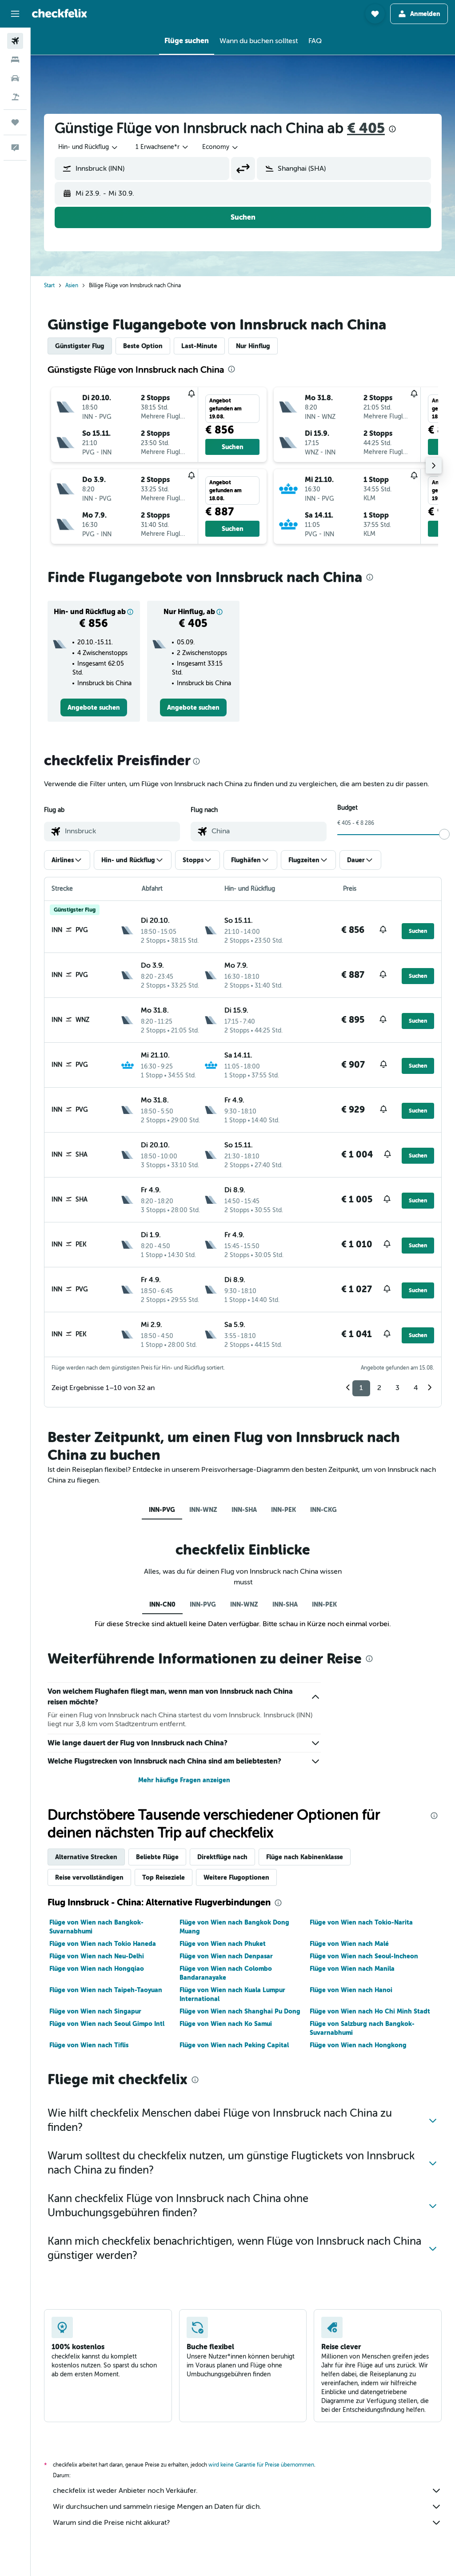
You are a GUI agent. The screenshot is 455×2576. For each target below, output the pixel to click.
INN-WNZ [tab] (203, 1510)
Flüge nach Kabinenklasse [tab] (305, 1857)
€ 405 (366, 128)
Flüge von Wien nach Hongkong (358, 2045)
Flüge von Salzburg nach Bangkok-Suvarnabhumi (362, 2028)
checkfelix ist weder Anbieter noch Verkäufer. (125, 2491)
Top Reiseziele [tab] (164, 1877)
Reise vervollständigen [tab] (89, 1877)
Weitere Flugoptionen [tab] (236, 1877)
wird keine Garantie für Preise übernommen (261, 2465)
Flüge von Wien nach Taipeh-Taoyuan (106, 1990)
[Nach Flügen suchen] (15, 41)
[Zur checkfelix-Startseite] (60, 13)
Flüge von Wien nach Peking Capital (234, 2045)
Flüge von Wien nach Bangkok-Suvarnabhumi (96, 1927)
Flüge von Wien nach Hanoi (351, 1990)
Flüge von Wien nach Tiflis (89, 2045)
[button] (15, 14)
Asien (72, 285)
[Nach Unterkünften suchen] (15, 60)
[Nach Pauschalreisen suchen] (15, 97)
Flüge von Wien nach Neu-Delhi (97, 1956)
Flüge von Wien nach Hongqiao (97, 1969)
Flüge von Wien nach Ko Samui (226, 2024)
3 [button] (397, 1388)
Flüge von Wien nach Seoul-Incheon (364, 1956)
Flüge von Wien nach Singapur (95, 2011)
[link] (94, 707)
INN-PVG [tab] (162, 1510)
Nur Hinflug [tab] (253, 346)
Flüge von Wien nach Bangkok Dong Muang (234, 1927)
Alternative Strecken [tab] (86, 1857)
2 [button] (379, 1388)
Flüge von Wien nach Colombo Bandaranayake (226, 1973)
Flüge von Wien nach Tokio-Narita (361, 1922)
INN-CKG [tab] (323, 1510)
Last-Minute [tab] (199, 346)
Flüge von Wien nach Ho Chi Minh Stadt (370, 2011)
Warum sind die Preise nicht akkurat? (111, 2523)
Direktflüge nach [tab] (222, 1857)
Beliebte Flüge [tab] (157, 1857)
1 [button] (361, 1388)
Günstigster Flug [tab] (80, 346)
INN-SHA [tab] (244, 1510)
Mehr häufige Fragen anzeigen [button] (184, 1780)
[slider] (444, 834)
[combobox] (221, 147)
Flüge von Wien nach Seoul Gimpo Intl (107, 2024)
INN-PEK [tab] (283, 1510)
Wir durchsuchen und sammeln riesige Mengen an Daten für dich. (157, 2507)
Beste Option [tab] (143, 346)
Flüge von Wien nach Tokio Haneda (103, 1944)
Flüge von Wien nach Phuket (223, 1944)
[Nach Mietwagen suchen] (15, 78)
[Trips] (15, 122)
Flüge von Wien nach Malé (349, 1944)
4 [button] (416, 1388)
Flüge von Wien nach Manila (352, 1969)
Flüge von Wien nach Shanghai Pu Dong (240, 2011)
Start (49, 285)
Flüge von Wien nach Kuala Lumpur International (232, 1994)
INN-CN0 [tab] (162, 1604)
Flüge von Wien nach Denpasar (226, 1956)
